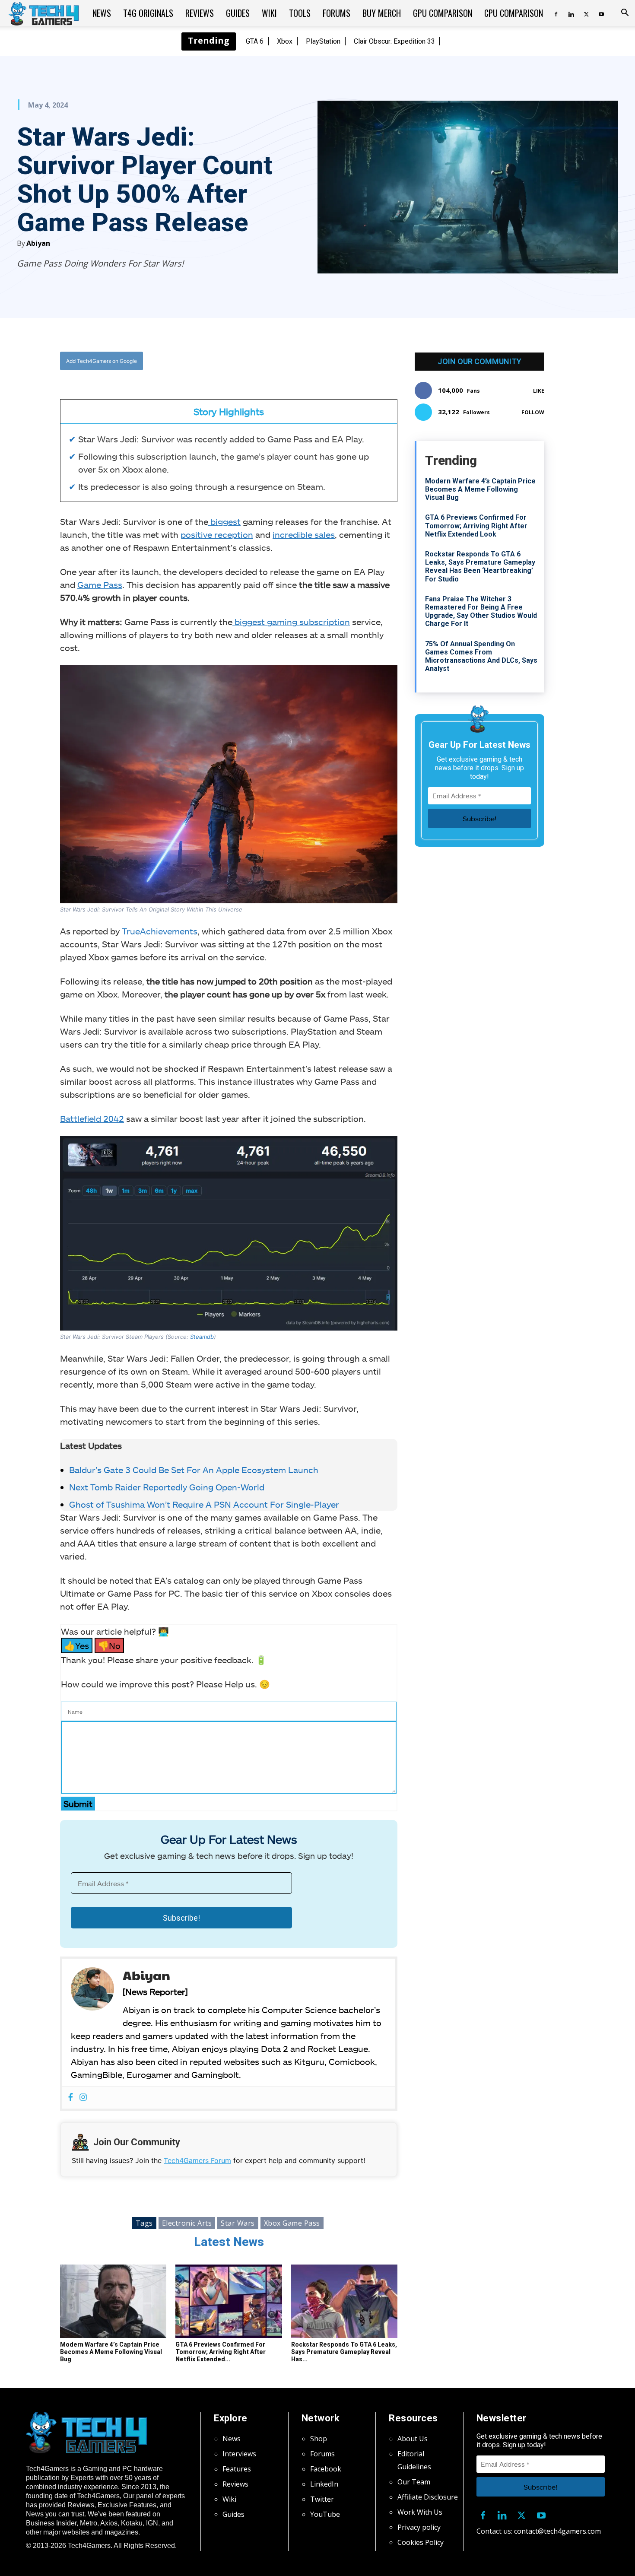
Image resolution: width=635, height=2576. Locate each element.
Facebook (326, 2469)
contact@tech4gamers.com (557, 2531)
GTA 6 (255, 41)
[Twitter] (586, 13)
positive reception (217, 534)
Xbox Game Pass (292, 2223)
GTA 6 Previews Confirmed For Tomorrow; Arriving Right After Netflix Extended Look (476, 526)
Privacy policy (419, 2527)
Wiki (269, 13)
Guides (238, 13)
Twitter (322, 2499)
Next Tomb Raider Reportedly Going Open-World (167, 1487)
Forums (337, 13)
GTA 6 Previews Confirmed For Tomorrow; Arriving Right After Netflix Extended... (221, 2352)
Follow (533, 412)
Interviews (239, 2454)
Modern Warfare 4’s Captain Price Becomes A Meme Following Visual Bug (111, 2352)
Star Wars (238, 2223)
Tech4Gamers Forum (197, 2160)
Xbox (285, 41)
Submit (78, 1804)
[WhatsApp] (276, 361)
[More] (317, 361)
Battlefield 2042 (92, 1118)
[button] (625, 13)
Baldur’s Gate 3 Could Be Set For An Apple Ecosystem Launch (194, 1470)
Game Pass (100, 584)
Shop (319, 2439)
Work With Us (420, 2512)
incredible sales (304, 534)
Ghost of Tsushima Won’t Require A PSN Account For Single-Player (204, 1504)
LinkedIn (324, 2484)
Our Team (414, 2482)
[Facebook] (556, 13)
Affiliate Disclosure (428, 2497)
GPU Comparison (443, 13)
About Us (413, 2439)
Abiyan (38, 243)
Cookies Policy (421, 2542)
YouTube (325, 2514)
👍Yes (77, 1645)
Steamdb (201, 1337)
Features (237, 2469)
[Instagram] (83, 2098)
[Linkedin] (571, 13)
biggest (224, 521)
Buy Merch (382, 13)
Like (539, 391)
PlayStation (323, 41)
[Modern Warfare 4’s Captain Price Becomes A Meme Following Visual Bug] (113, 2301)
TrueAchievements (160, 931)
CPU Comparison (514, 13)
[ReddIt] (296, 361)
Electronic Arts (187, 2223)
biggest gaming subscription (291, 622)
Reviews (200, 13)
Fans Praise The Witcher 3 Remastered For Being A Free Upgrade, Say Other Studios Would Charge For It (481, 611)
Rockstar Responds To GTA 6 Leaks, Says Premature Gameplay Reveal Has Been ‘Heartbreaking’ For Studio (480, 567)
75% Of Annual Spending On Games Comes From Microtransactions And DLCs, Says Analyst (481, 656)
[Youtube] (601, 13)
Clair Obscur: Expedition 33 (394, 41)
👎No (109, 1645)
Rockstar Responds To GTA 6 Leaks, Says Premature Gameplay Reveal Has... (344, 2352)
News (102, 13)
